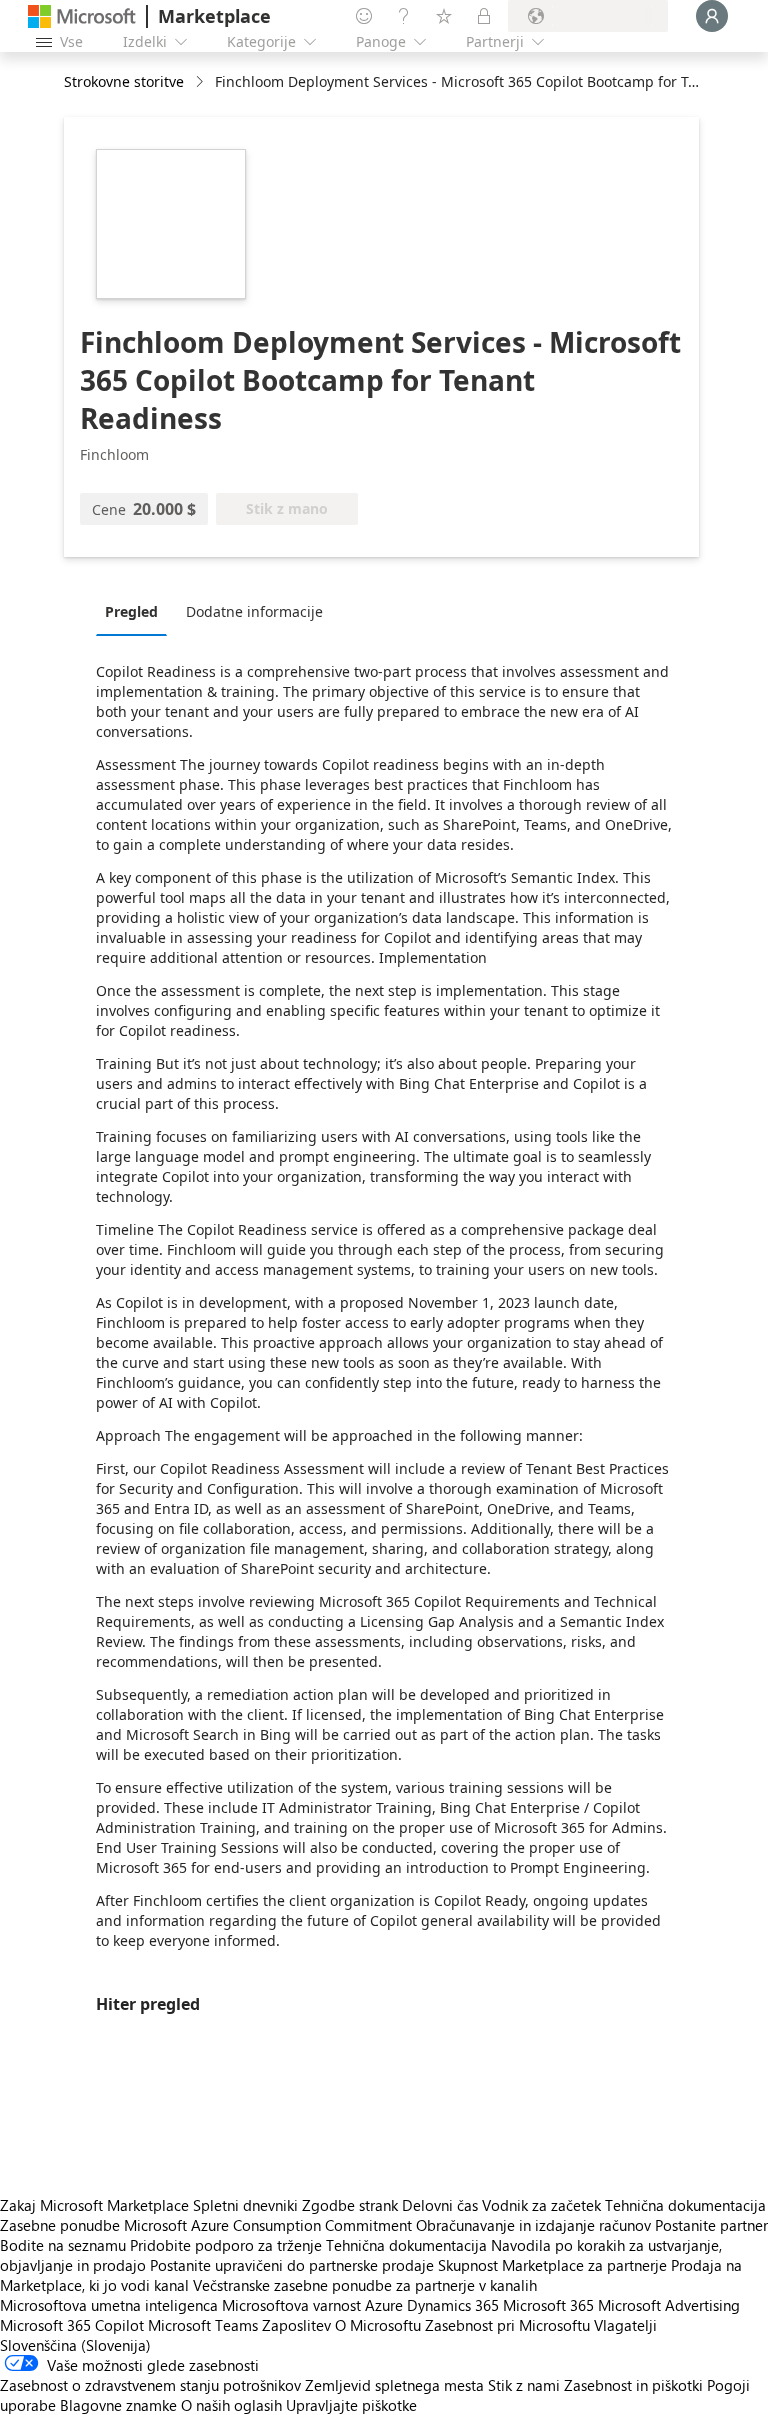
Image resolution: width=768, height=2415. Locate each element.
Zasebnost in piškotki (633, 2385)
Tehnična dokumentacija (685, 2205)
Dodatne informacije (254, 611)
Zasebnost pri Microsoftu (507, 2325)
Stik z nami (524, 2385)
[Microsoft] (82, 16)
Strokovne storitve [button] (124, 81)
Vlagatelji (625, 2325)
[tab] (136, 611)
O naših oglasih (231, 2405)
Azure (384, 2305)
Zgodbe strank (350, 2205)
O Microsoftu (378, 2325)
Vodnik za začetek (541, 2205)
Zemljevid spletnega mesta (394, 2385)
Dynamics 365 (453, 2305)
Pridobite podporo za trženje (226, 2245)
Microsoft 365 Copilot (72, 2325)
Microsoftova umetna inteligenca (109, 2305)
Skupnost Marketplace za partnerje (552, 2265)
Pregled (131, 611)
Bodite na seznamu (63, 2245)
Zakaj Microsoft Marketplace (94, 2205)
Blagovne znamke (118, 2405)
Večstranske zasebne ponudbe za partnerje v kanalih (365, 2285)
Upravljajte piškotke (351, 2405)
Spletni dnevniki (245, 2205)
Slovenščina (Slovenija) (75, 2345)
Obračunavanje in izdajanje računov (533, 2225)
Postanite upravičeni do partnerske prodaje (292, 2265)
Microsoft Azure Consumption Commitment (270, 2225)
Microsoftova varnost (291, 2305)
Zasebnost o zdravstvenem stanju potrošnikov (150, 2385)
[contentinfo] (201, 82)
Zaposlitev (296, 2325)
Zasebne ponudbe (60, 2225)
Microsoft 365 (548, 2305)
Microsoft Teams (203, 2325)
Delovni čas (440, 2205)
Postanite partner (711, 2225)
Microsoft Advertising (669, 2305)
